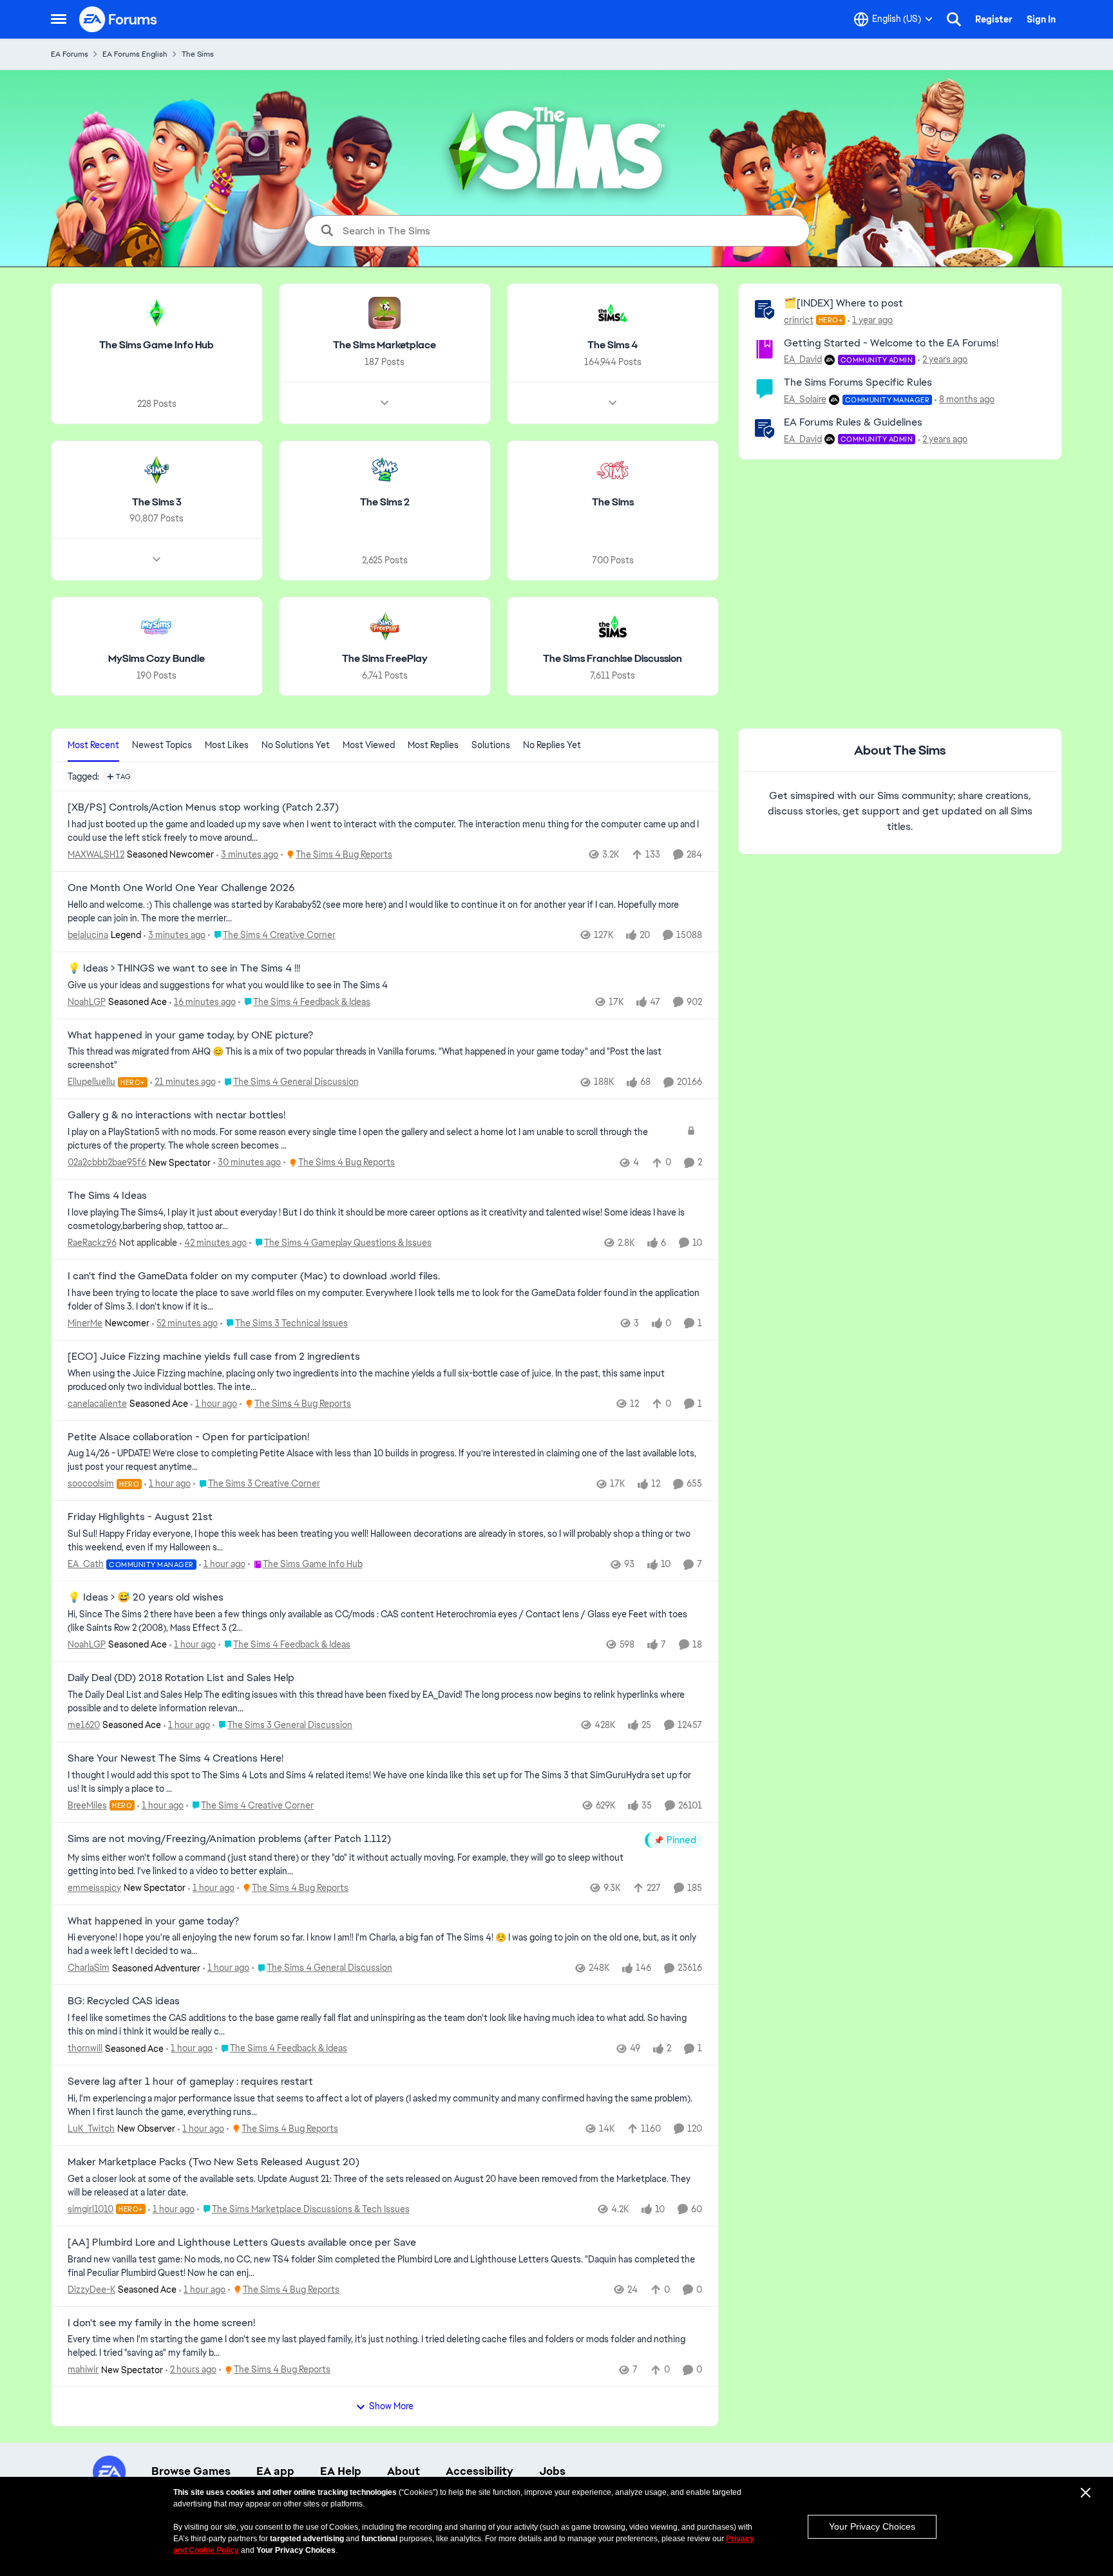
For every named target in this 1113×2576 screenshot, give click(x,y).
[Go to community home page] (119, 19)
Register (994, 19)
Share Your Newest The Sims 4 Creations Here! (176, 1758)
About (404, 2471)
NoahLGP (87, 1002)
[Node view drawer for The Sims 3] (157, 559)
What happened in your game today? (153, 1921)
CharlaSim (89, 1968)
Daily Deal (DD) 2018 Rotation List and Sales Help (181, 1678)
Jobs (552, 2471)
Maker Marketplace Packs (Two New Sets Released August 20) (214, 2162)
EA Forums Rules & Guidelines (853, 422)
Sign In (1041, 19)
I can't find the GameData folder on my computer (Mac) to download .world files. (254, 1276)
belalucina (88, 935)
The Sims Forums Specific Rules (858, 382)
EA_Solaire (805, 399)
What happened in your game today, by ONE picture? (190, 1035)
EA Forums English (135, 54)
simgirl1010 (90, 2209)
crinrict (799, 320)
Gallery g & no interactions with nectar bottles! (176, 1115)
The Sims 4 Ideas (107, 1196)
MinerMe (85, 1323)
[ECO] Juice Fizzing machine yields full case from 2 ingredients (214, 1357)
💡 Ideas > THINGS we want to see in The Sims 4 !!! (184, 968)
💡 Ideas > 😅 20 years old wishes (146, 1597)
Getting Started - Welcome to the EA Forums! (891, 343)
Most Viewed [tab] (369, 745)
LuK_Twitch (91, 2129)
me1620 (84, 1725)
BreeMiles (87, 1805)
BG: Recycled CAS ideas (124, 2001)
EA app (275, 2471)
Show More (391, 2406)
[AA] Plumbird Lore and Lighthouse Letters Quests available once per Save (242, 2242)
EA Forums (70, 54)
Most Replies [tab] (433, 745)
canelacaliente (97, 1404)
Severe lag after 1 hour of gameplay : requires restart (190, 2082)
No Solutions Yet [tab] (296, 745)
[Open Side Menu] (59, 19)
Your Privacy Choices (872, 2526)
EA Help (341, 2471)
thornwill (85, 2048)
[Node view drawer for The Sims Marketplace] (385, 403)
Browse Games (191, 2471)
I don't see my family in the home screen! (161, 2323)
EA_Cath (86, 1564)
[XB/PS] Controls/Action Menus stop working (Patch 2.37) (203, 807)
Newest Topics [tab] (162, 745)
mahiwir (83, 2369)
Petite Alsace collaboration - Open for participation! (188, 1437)
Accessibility (480, 2471)
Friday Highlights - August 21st (140, 1517)
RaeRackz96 (92, 1243)
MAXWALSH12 (96, 854)
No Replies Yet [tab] (552, 745)
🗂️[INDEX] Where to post (843, 303)
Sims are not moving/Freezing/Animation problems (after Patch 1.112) (229, 1839)
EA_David (803, 359)
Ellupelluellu (91, 1082)
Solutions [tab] (491, 745)
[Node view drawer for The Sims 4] (613, 403)
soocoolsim (91, 1483)
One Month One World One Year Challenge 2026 (181, 888)
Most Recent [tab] (93, 745)
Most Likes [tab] (227, 745)
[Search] (954, 19)
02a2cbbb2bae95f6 (107, 1162)
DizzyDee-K (91, 2289)
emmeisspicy (94, 1888)
